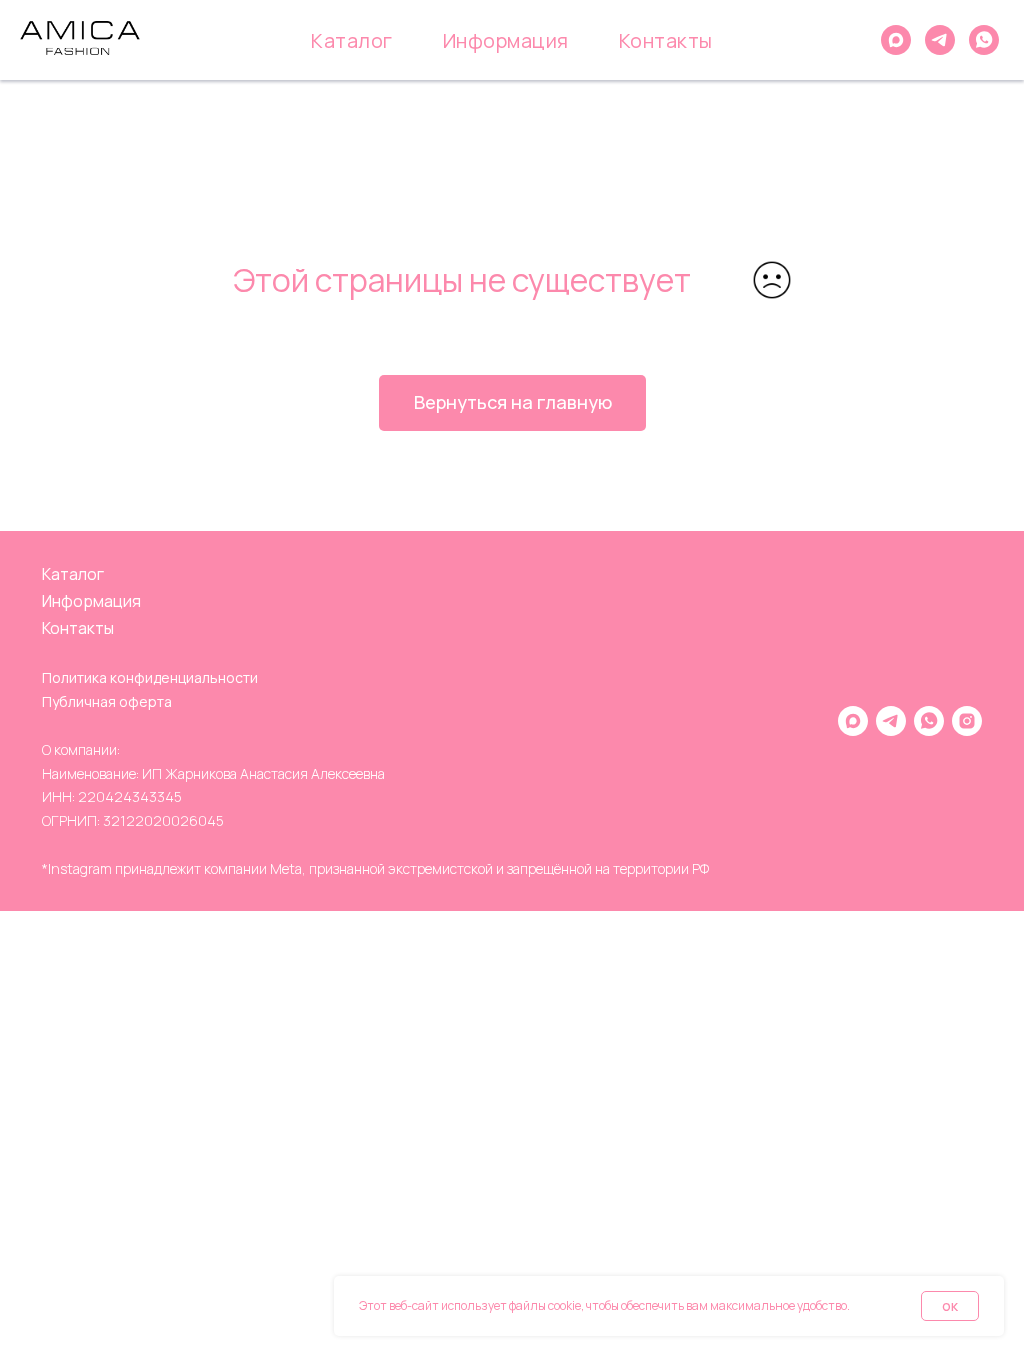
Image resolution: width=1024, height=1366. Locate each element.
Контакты (666, 40)
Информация (506, 40)
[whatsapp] (984, 40)
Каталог (352, 40)
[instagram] (967, 721)
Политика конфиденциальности (150, 677)
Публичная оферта (107, 701)
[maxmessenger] (896, 40)
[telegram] (940, 40)
